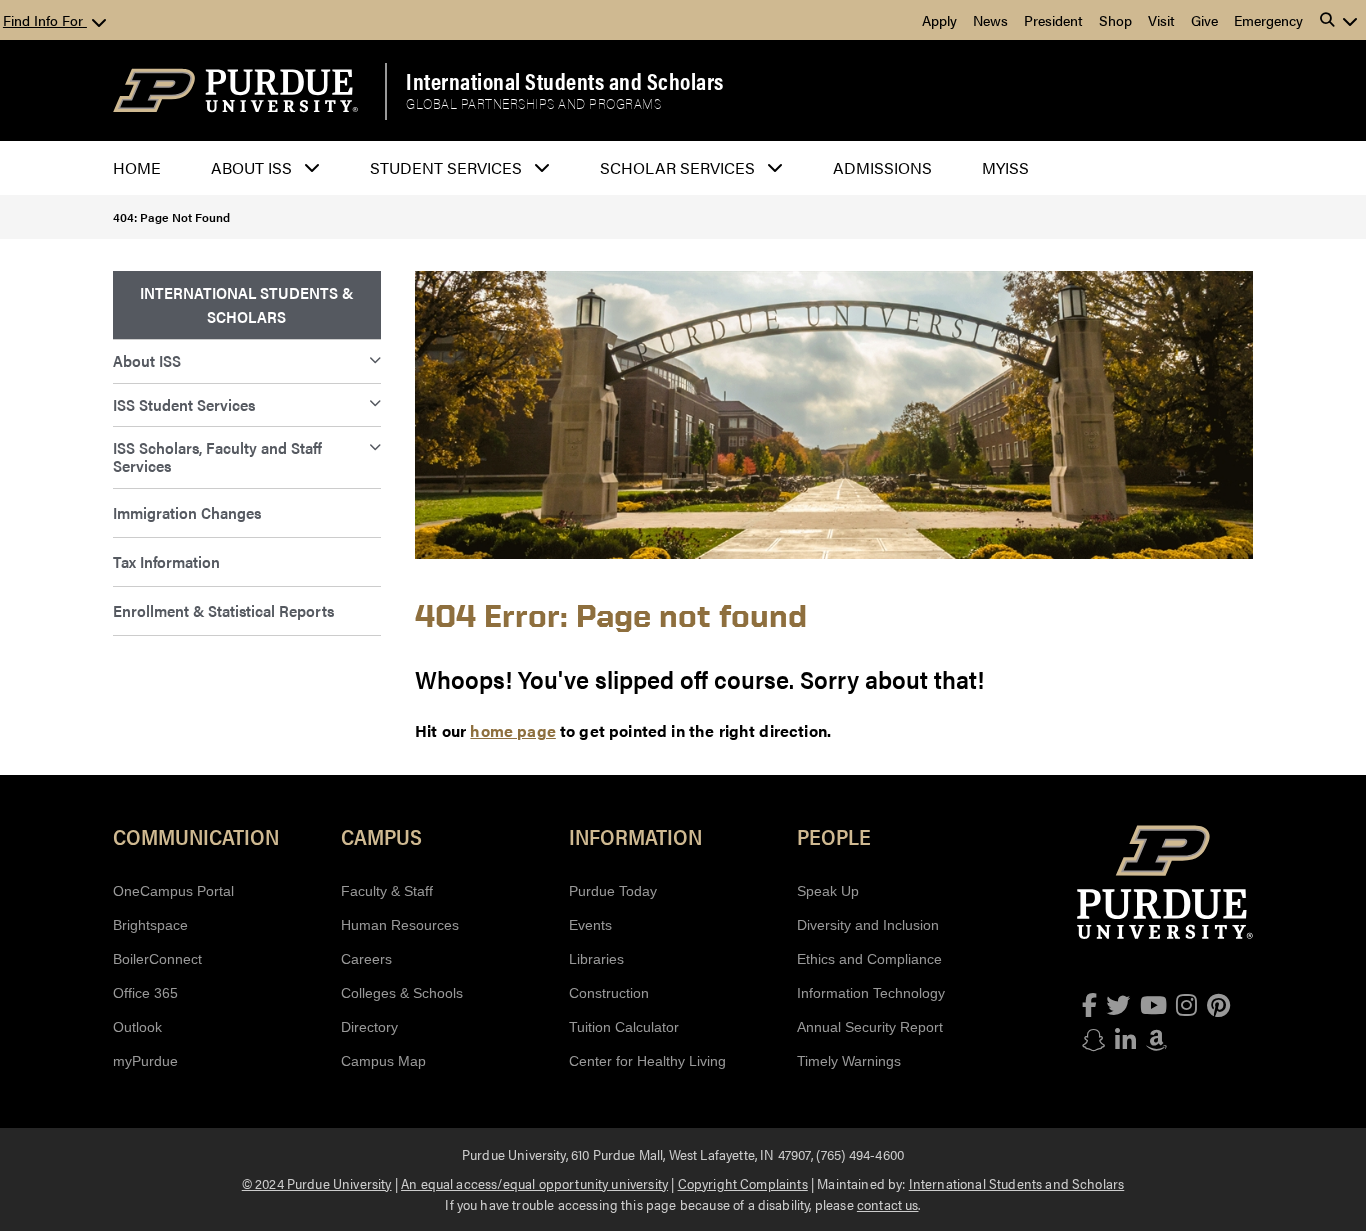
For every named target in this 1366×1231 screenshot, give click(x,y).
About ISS (147, 360)
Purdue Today (613, 891)
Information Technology (871, 993)
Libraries (596, 959)
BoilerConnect (157, 959)
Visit (1161, 20)
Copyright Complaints (743, 1183)
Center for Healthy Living (647, 1061)
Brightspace (150, 925)
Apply (939, 20)
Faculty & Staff (387, 891)
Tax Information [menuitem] (166, 561)
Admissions (882, 167)
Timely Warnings (849, 1061)
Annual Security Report (870, 1027)
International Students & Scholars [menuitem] (246, 304)
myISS (1005, 167)
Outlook (137, 1027)
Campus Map (383, 1061)
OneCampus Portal (173, 891)
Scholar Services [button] (677, 167)
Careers (366, 959)
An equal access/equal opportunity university (534, 1183)
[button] (1339, 20)
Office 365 (145, 993)
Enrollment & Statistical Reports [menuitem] (223, 610)
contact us (888, 1204)
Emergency (1268, 20)
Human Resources (400, 925)
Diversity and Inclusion (868, 925)
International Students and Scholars (565, 81)
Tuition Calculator (624, 1027)
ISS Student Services (184, 404)
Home (137, 167)
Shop (1115, 20)
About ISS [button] (251, 167)
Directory (369, 1027)
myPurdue (145, 1061)
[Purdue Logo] (235, 90)
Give (1204, 20)
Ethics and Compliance (869, 959)
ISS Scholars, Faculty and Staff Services (217, 456)
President (1053, 20)
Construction (609, 993)
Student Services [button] (446, 167)
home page (512, 730)
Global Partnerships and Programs (533, 104)
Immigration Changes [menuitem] (187, 512)
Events (590, 925)
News (990, 20)
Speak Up (828, 891)
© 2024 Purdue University (317, 1183)
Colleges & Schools (402, 993)
